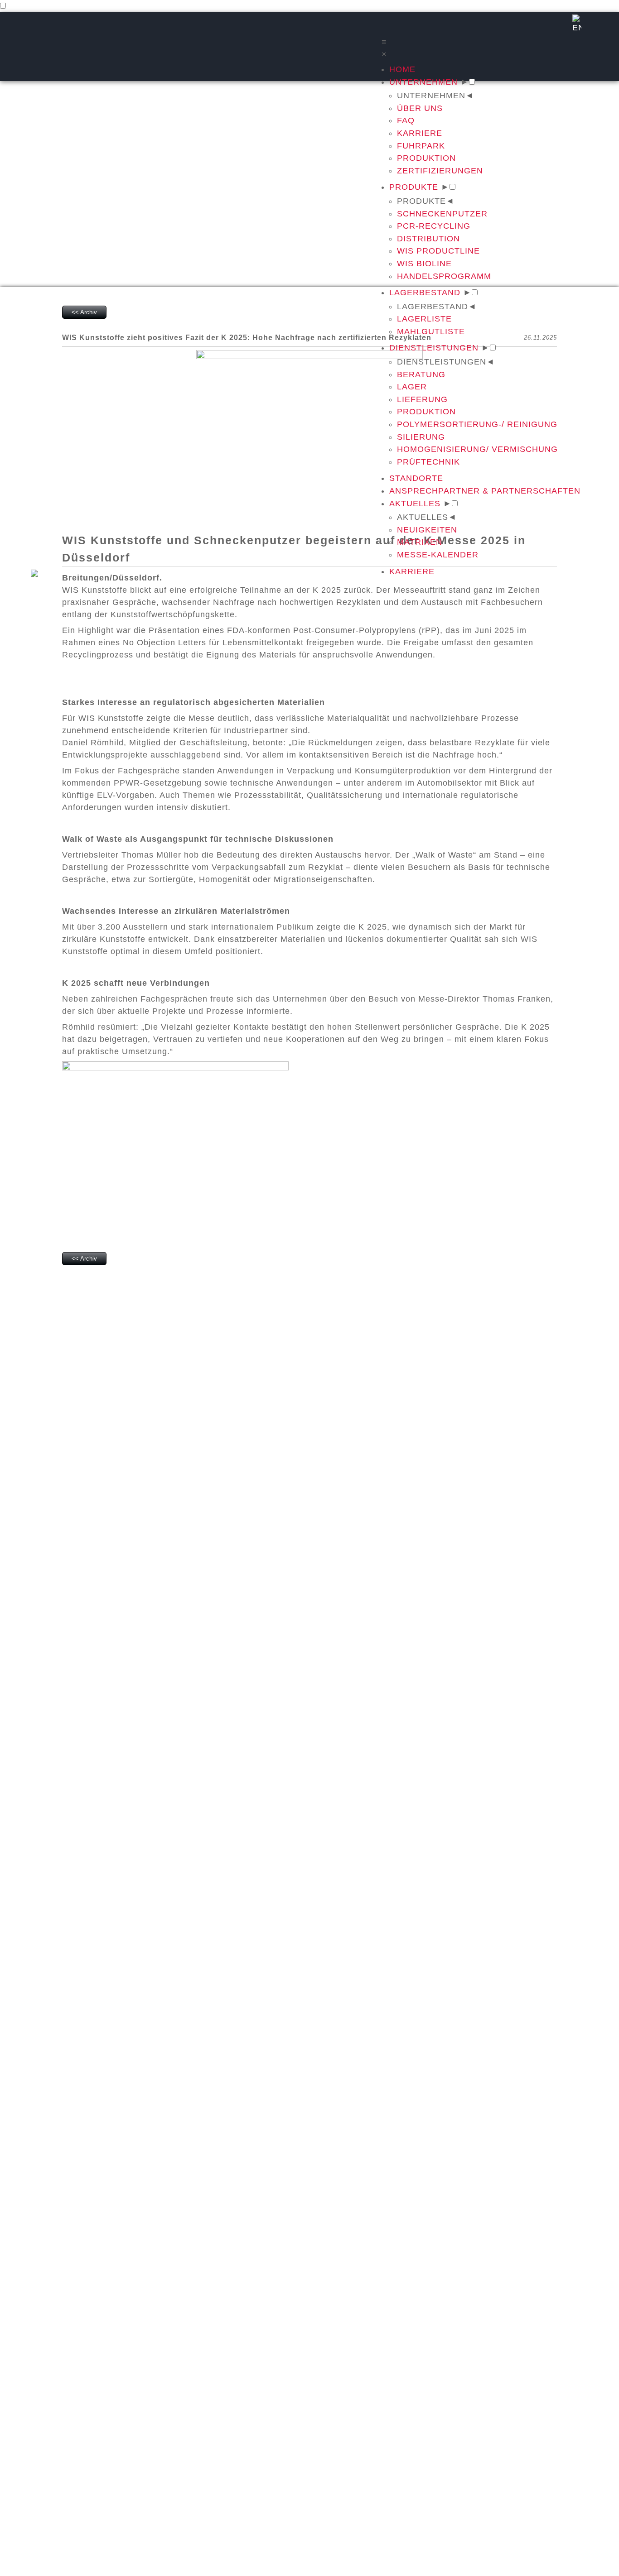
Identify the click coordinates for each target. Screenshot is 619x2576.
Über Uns (420, 108)
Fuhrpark (421, 146)
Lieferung (422, 399)
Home (402, 69)
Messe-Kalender (438, 555)
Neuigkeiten (427, 530)
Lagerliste (424, 319)
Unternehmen (423, 82)
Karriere (420, 133)
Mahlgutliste (431, 331)
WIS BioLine (424, 264)
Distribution (428, 239)
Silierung (421, 437)
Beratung (421, 374)
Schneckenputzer (442, 214)
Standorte (416, 478)
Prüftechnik (428, 462)
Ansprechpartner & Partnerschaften (485, 491)
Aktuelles (415, 504)
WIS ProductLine (438, 251)
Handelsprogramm (444, 276)
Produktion (426, 158)
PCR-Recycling (434, 226)
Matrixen (420, 542)
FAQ (406, 120)
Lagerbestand (425, 293)
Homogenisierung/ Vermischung (477, 449)
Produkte (414, 187)
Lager (412, 387)
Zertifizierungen (440, 171)
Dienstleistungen (434, 348)
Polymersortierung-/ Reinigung (477, 424)
